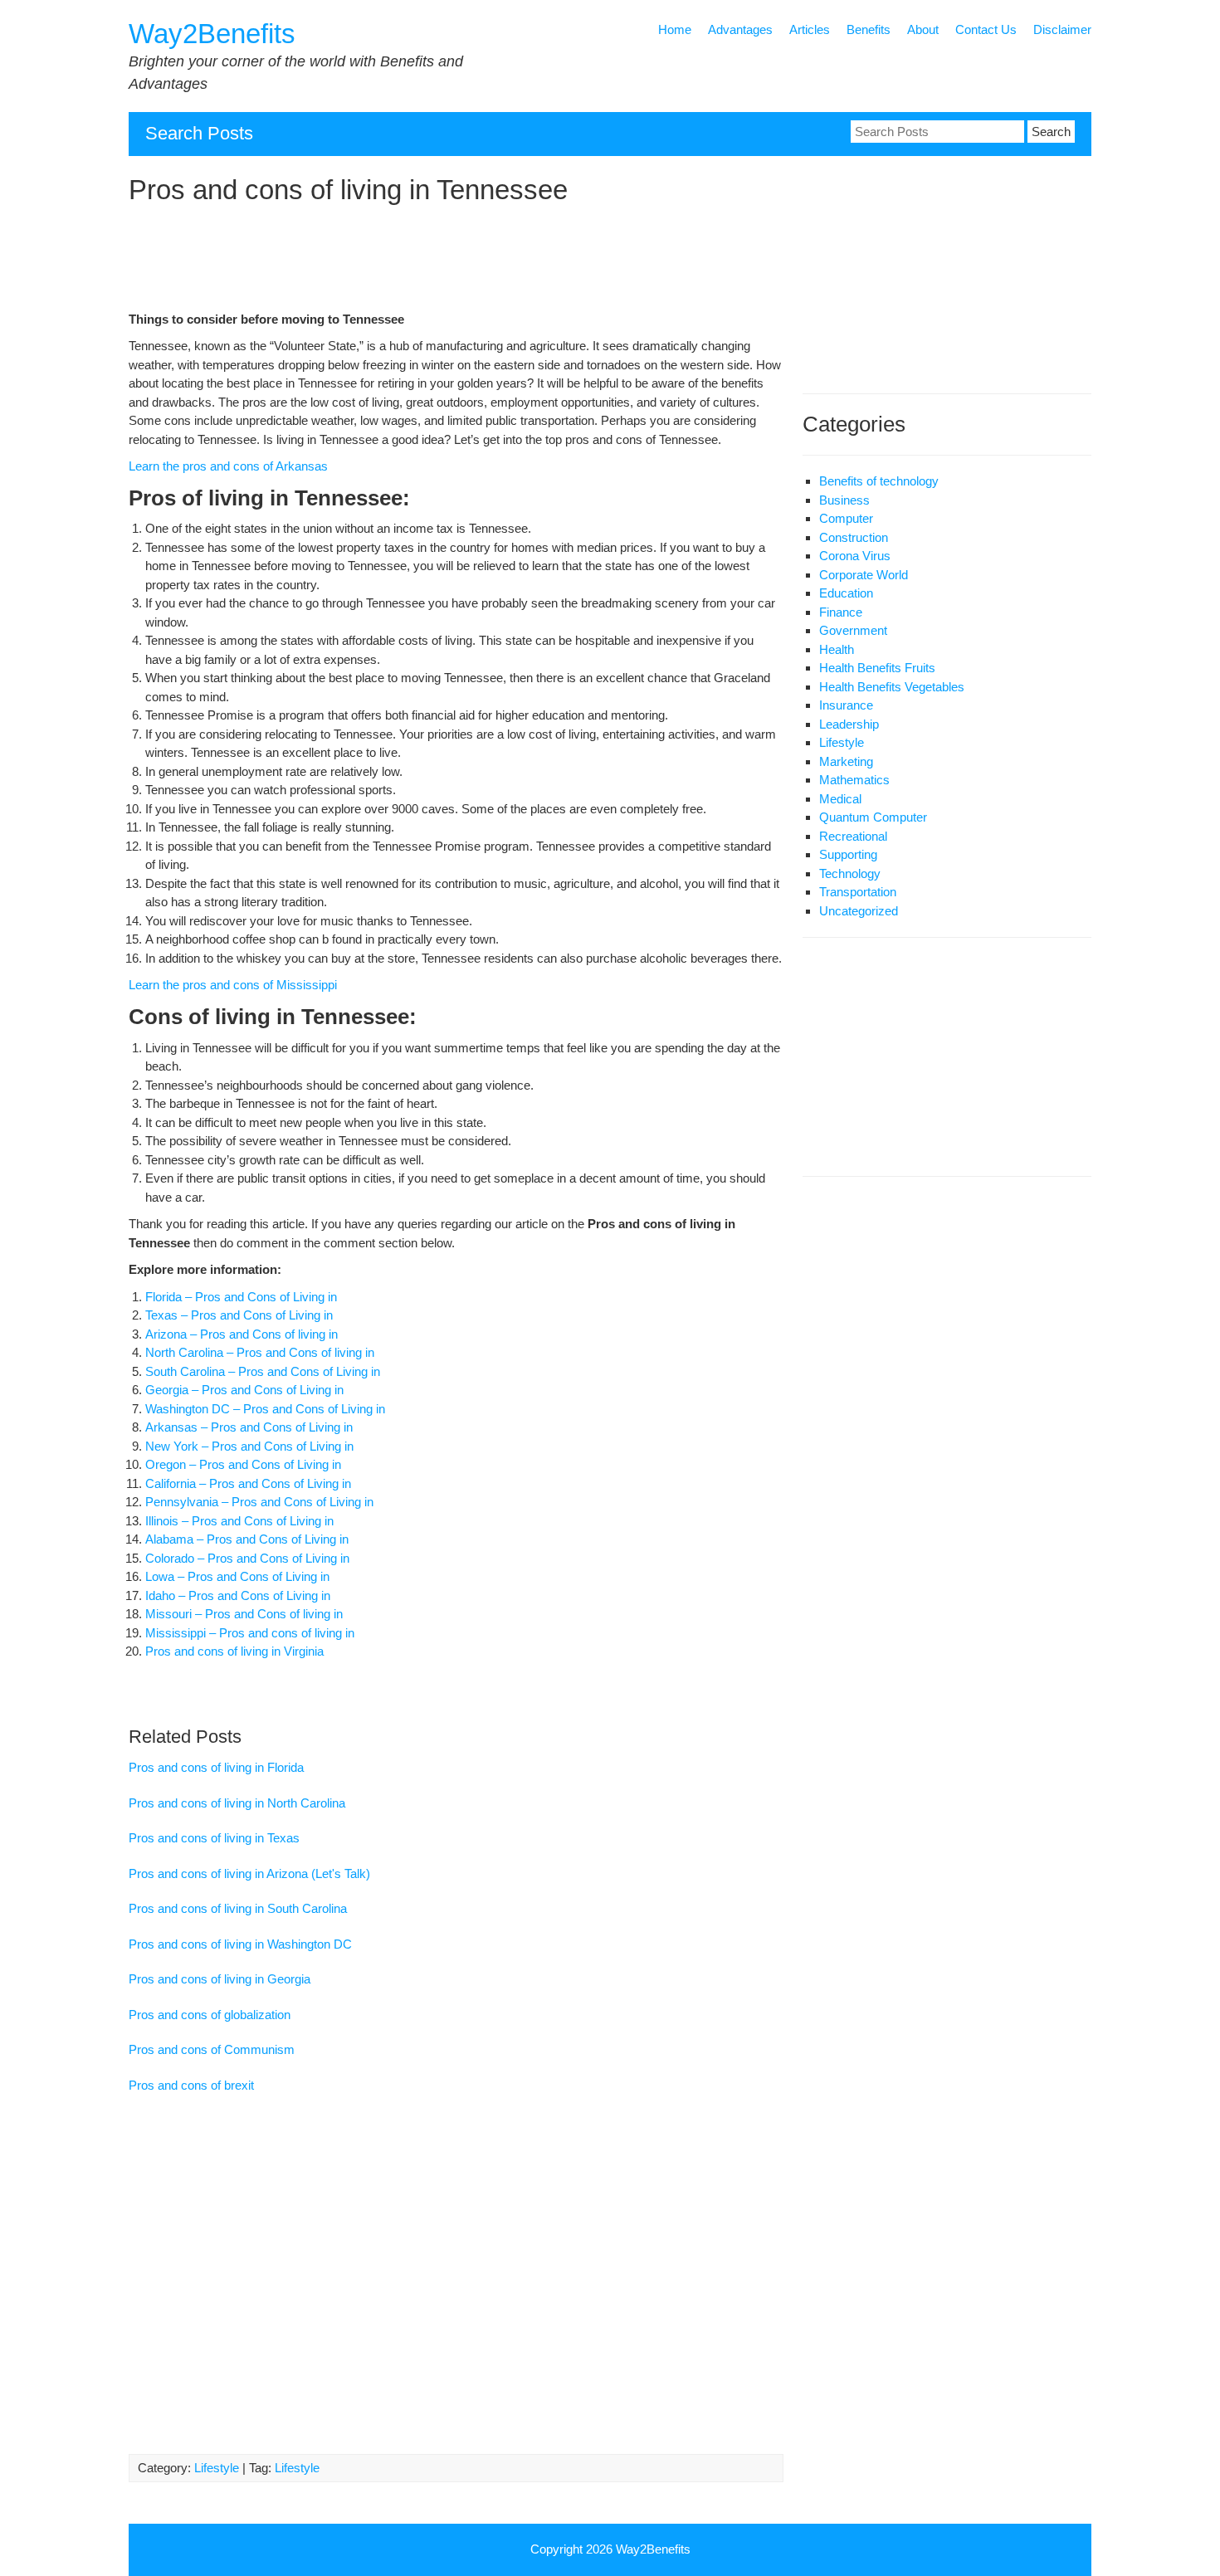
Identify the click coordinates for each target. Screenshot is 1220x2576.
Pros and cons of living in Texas (214, 1838)
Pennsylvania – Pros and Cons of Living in (259, 1502)
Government (853, 630)
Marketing (846, 761)
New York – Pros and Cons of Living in (249, 1446)
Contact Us (986, 29)
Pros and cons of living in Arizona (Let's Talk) (249, 1873)
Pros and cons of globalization (210, 2015)
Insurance (846, 705)
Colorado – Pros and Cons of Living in (247, 1558)
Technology (850, 873)
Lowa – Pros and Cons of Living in (237, 1576)
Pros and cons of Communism (212, 2049)
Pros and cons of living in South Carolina (238, 1908)
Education (846, 593)
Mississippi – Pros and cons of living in (250, 1633)
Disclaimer (1062, 29)
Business (844, 500)
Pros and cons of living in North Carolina (237, 1803)
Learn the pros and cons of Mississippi (233, 985)
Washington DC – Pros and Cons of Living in (265, 1409)
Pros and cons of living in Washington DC (240, 1944)
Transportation (858, 892)
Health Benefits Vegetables (892, 687)
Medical (840, 799)
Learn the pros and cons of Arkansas (228, 466)
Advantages (740, 29)
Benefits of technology (879, 481)
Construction (854, 537)
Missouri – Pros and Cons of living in (246, 1614)
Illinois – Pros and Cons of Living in (239, 1521)
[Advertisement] (456, 261)
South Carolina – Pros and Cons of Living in (263, 1371)
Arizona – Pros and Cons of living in (242, 1334)
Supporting (848, 854)
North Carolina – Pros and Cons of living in (260, 1352)
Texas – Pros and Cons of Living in (239, 1315)
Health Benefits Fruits (877, 668)
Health (837, 649)
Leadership (849, 724)
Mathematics (854, 780)
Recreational (853, 836)
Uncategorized (859, 911)
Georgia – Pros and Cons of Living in (244, 1390)
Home (675, 29)
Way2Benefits (212, 34)
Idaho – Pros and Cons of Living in (238, 1595)
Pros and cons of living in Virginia (236, 1651)
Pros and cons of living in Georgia (220, 1979)
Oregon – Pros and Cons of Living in (243, 1464)
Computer (846, 518)
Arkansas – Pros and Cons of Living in (249, 1427)
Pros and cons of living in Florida (216, 1767)
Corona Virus (855, 556)
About (923, 29)
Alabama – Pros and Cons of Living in (247, 1539)
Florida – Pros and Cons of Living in (241, 1297)
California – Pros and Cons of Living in (248, 1483)
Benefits (869, 29)
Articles (810, 29)
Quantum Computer (873, 817)
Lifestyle (217, 2468)
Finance (841, 612)
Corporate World (864, 575)
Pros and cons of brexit (191, 2085)
